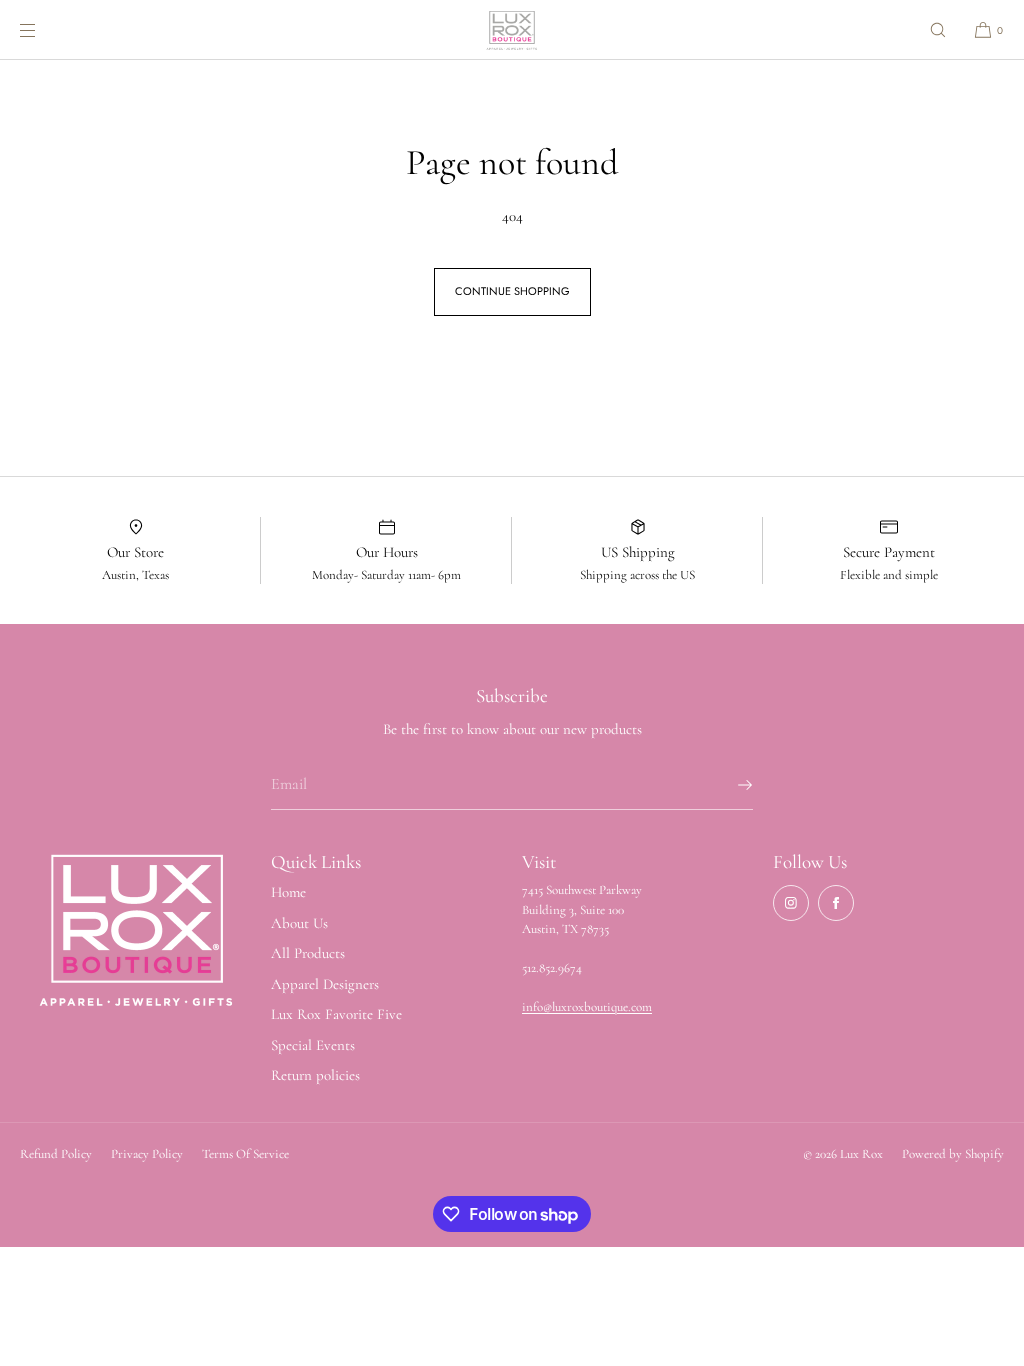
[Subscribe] (728, 785)
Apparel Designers (325, 984)
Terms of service (245, 1154)
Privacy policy (147, 1154)
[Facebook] (836, 903)
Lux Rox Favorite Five (336, 1014)
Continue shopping (512, 291)
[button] (938, 29)
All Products (308, 953)
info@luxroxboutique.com (587, 1007)
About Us (299, 923)
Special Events (313, 1045)
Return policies (315, 1075)
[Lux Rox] (512, 30)
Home (288, 892)
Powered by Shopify (953, 1154)
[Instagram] (791, 903)
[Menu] (44, 29)
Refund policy (56, 1154)
